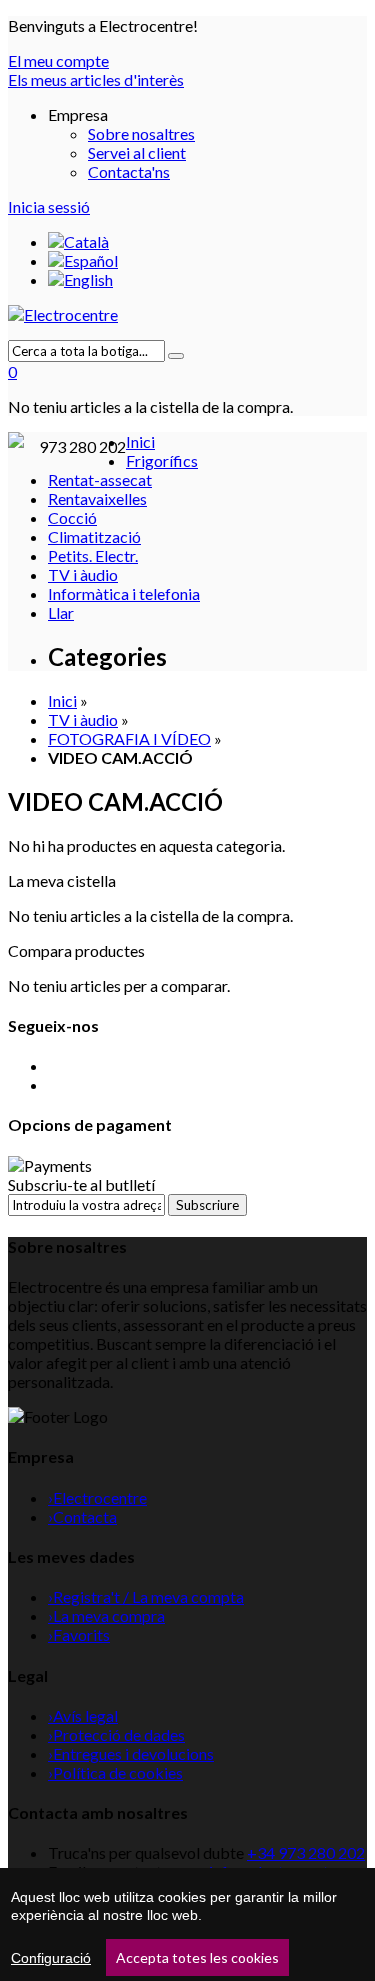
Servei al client (137, 152)
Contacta (82, 1516)
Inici (62, 700)
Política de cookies (115, 1772)
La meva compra (106, 1615)
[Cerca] (176, 356)
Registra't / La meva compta (146, 1596)
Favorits (79, 1634)
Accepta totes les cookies (197, 1957)
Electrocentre (97, 1497)
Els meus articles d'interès (96, 79)
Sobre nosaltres (141, 133)
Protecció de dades (116, 1734)
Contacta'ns (129, 171)
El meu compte (58, 60)
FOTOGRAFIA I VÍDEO (129, 738)
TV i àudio (83, 719)
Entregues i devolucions (131, 1753)
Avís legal (83, 1715)
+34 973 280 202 (306, 1852)
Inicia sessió (49, 206)
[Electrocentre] (187, 314)
